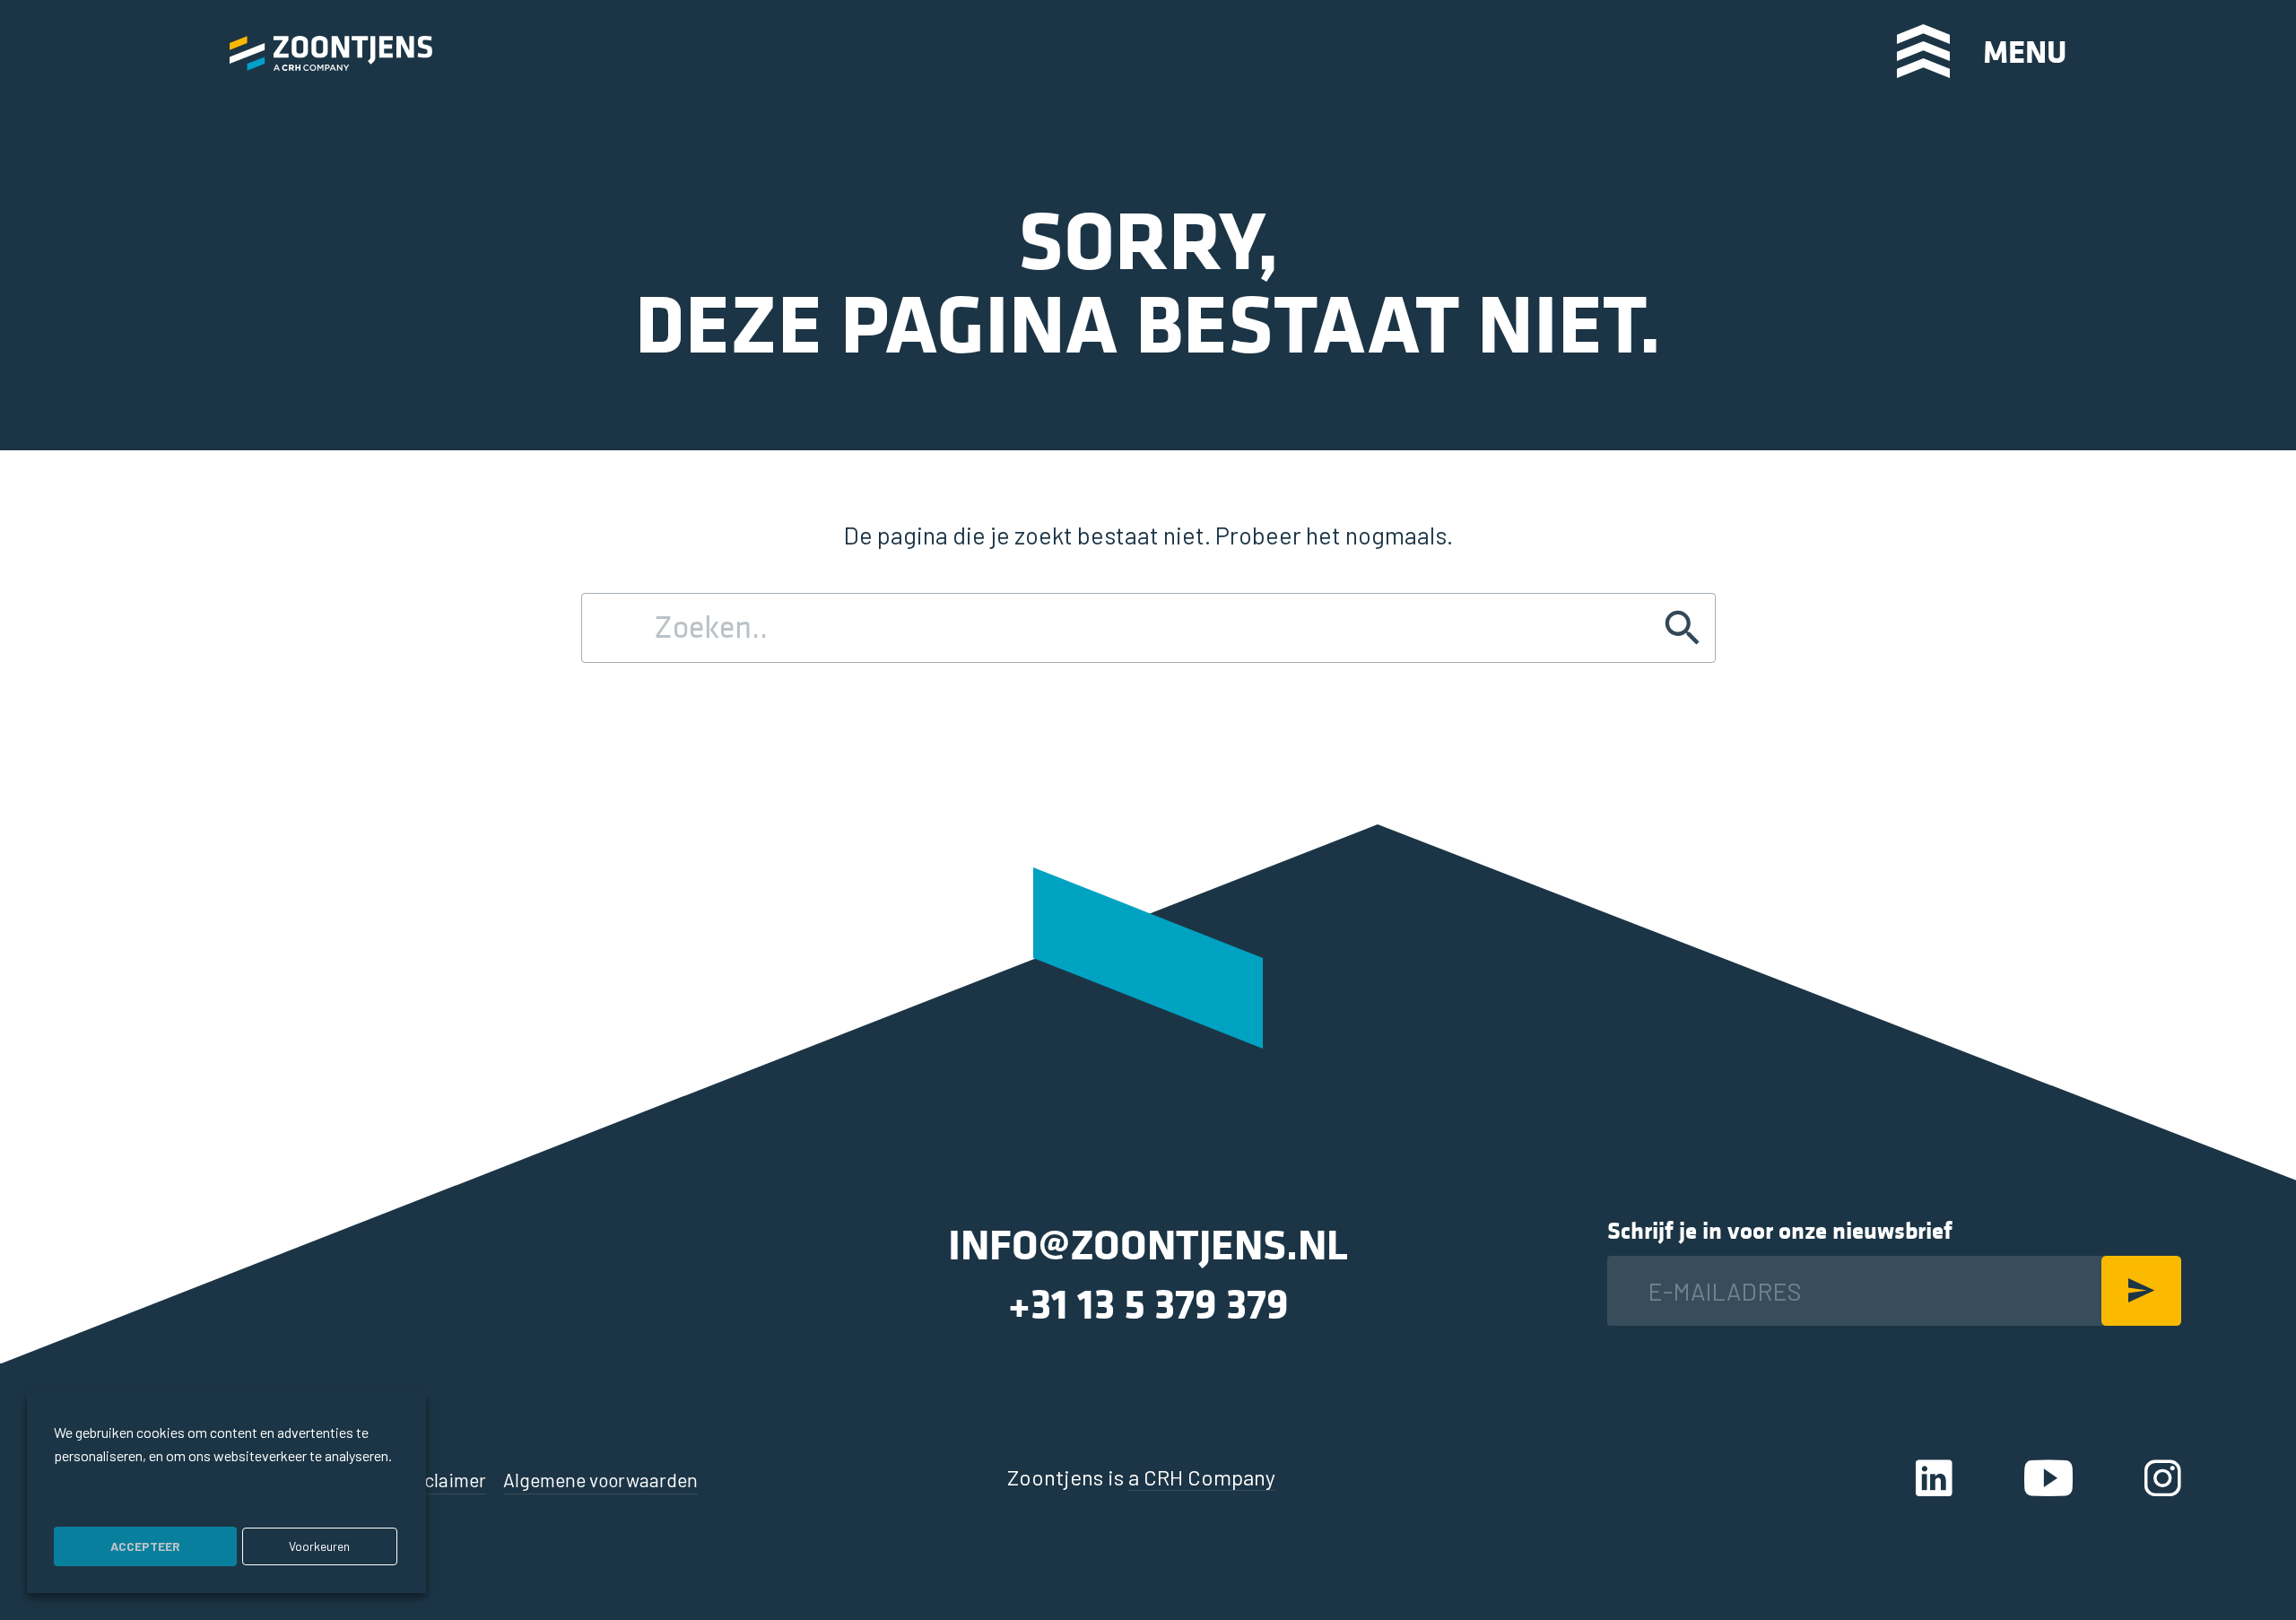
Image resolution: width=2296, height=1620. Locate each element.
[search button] (1808, 50)
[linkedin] (1934, 1477)
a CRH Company (1202, 1477)
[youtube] (2048, 1477)
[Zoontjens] (331, 52)
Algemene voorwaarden (600, 1480)
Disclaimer (443, 1480)
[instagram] (2163, 1477)
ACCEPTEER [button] (145, 1546)
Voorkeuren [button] (319, 1546)
